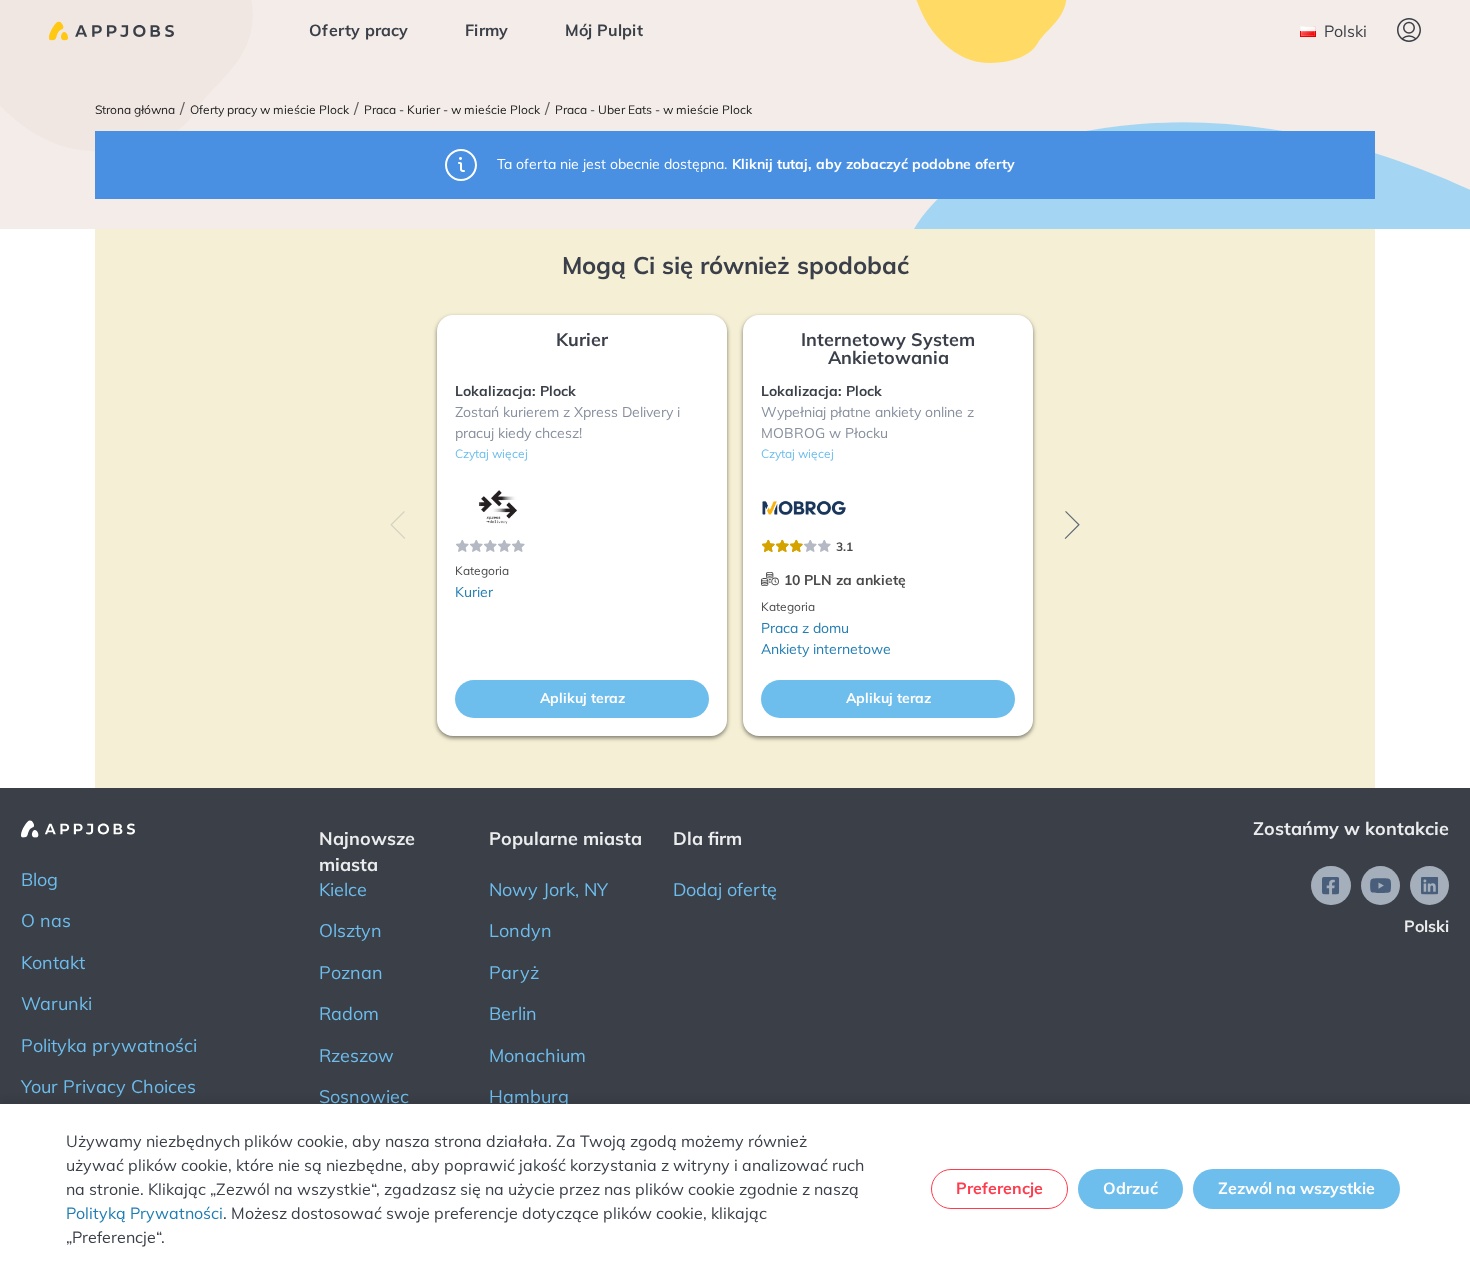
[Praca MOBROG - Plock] (804, 508)
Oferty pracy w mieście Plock (269, 110)
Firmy (486, 30)
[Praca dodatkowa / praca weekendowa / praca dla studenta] (111, 31)
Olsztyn (350, 930)
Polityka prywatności (109, 1045)
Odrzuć (1130, 1188)
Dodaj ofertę (725, 889)
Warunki (56, 1003)
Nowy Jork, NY (548, 889)
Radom (349, 1013)
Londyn (520, 930)
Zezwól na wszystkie (1296, 1188)
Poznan (351, 972)
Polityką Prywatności (144, 1213)
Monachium (537, 1055)
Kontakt (53, 962)
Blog (39, 879)
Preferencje (999, 1188)
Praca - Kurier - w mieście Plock (452, 110)
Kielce (343, 889)
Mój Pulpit (604, 30)
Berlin (513, 1013)
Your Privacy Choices (108, 1086)
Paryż (514, 972)
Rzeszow (356, 1055)
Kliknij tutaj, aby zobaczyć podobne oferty (873, 164)
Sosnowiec (364, 1096)
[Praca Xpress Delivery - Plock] (498, 508)
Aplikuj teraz (582, 698)
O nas (46, 920)
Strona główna (135, 110)
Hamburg (529, 1096)
